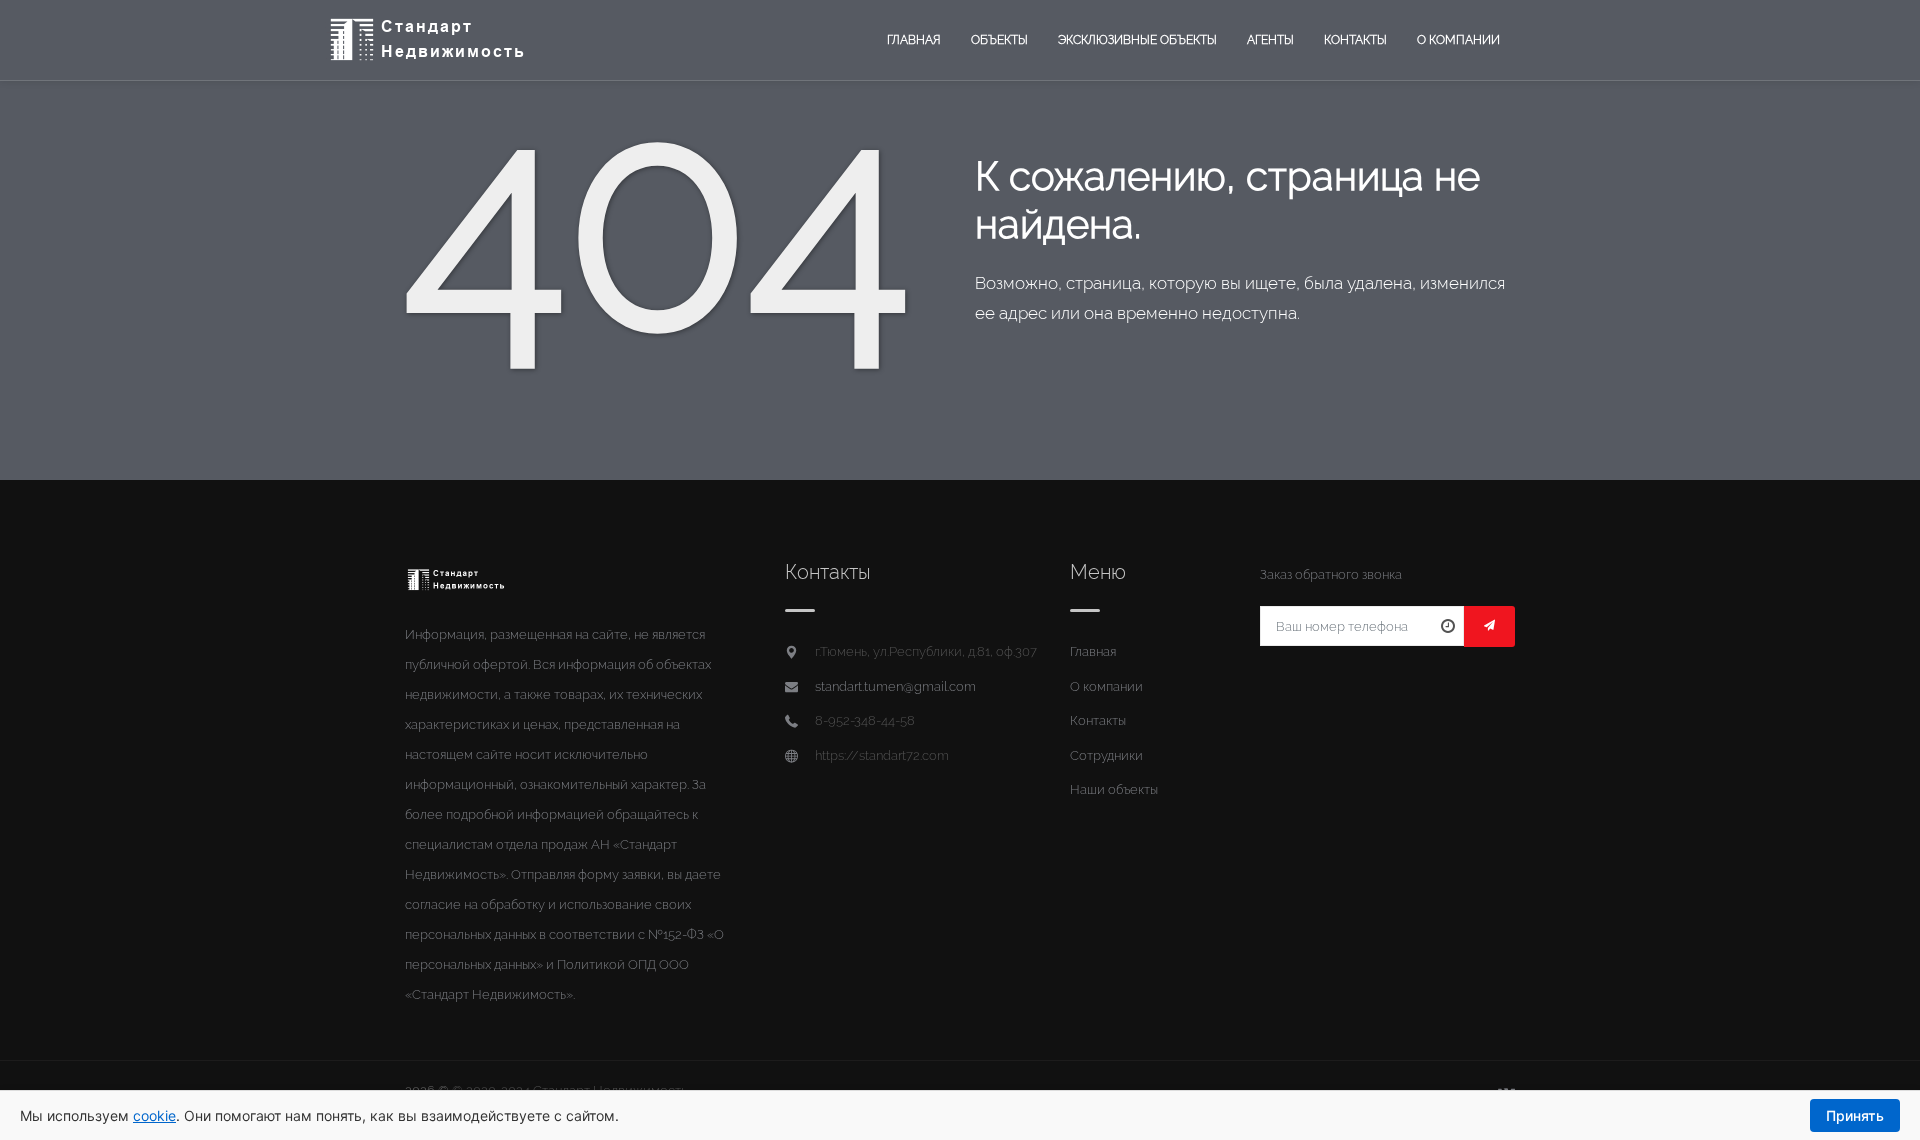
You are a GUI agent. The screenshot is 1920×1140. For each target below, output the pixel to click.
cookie (154, 1115)
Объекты (999, 40)
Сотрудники (1106, 755)
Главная (914, 40)
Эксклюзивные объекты (1137, 40)
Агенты (1270, 40)
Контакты (1355, 40)
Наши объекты (1114, 789)
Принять (1855, 1115)
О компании (1458, 40)
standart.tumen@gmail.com (895, 686)
